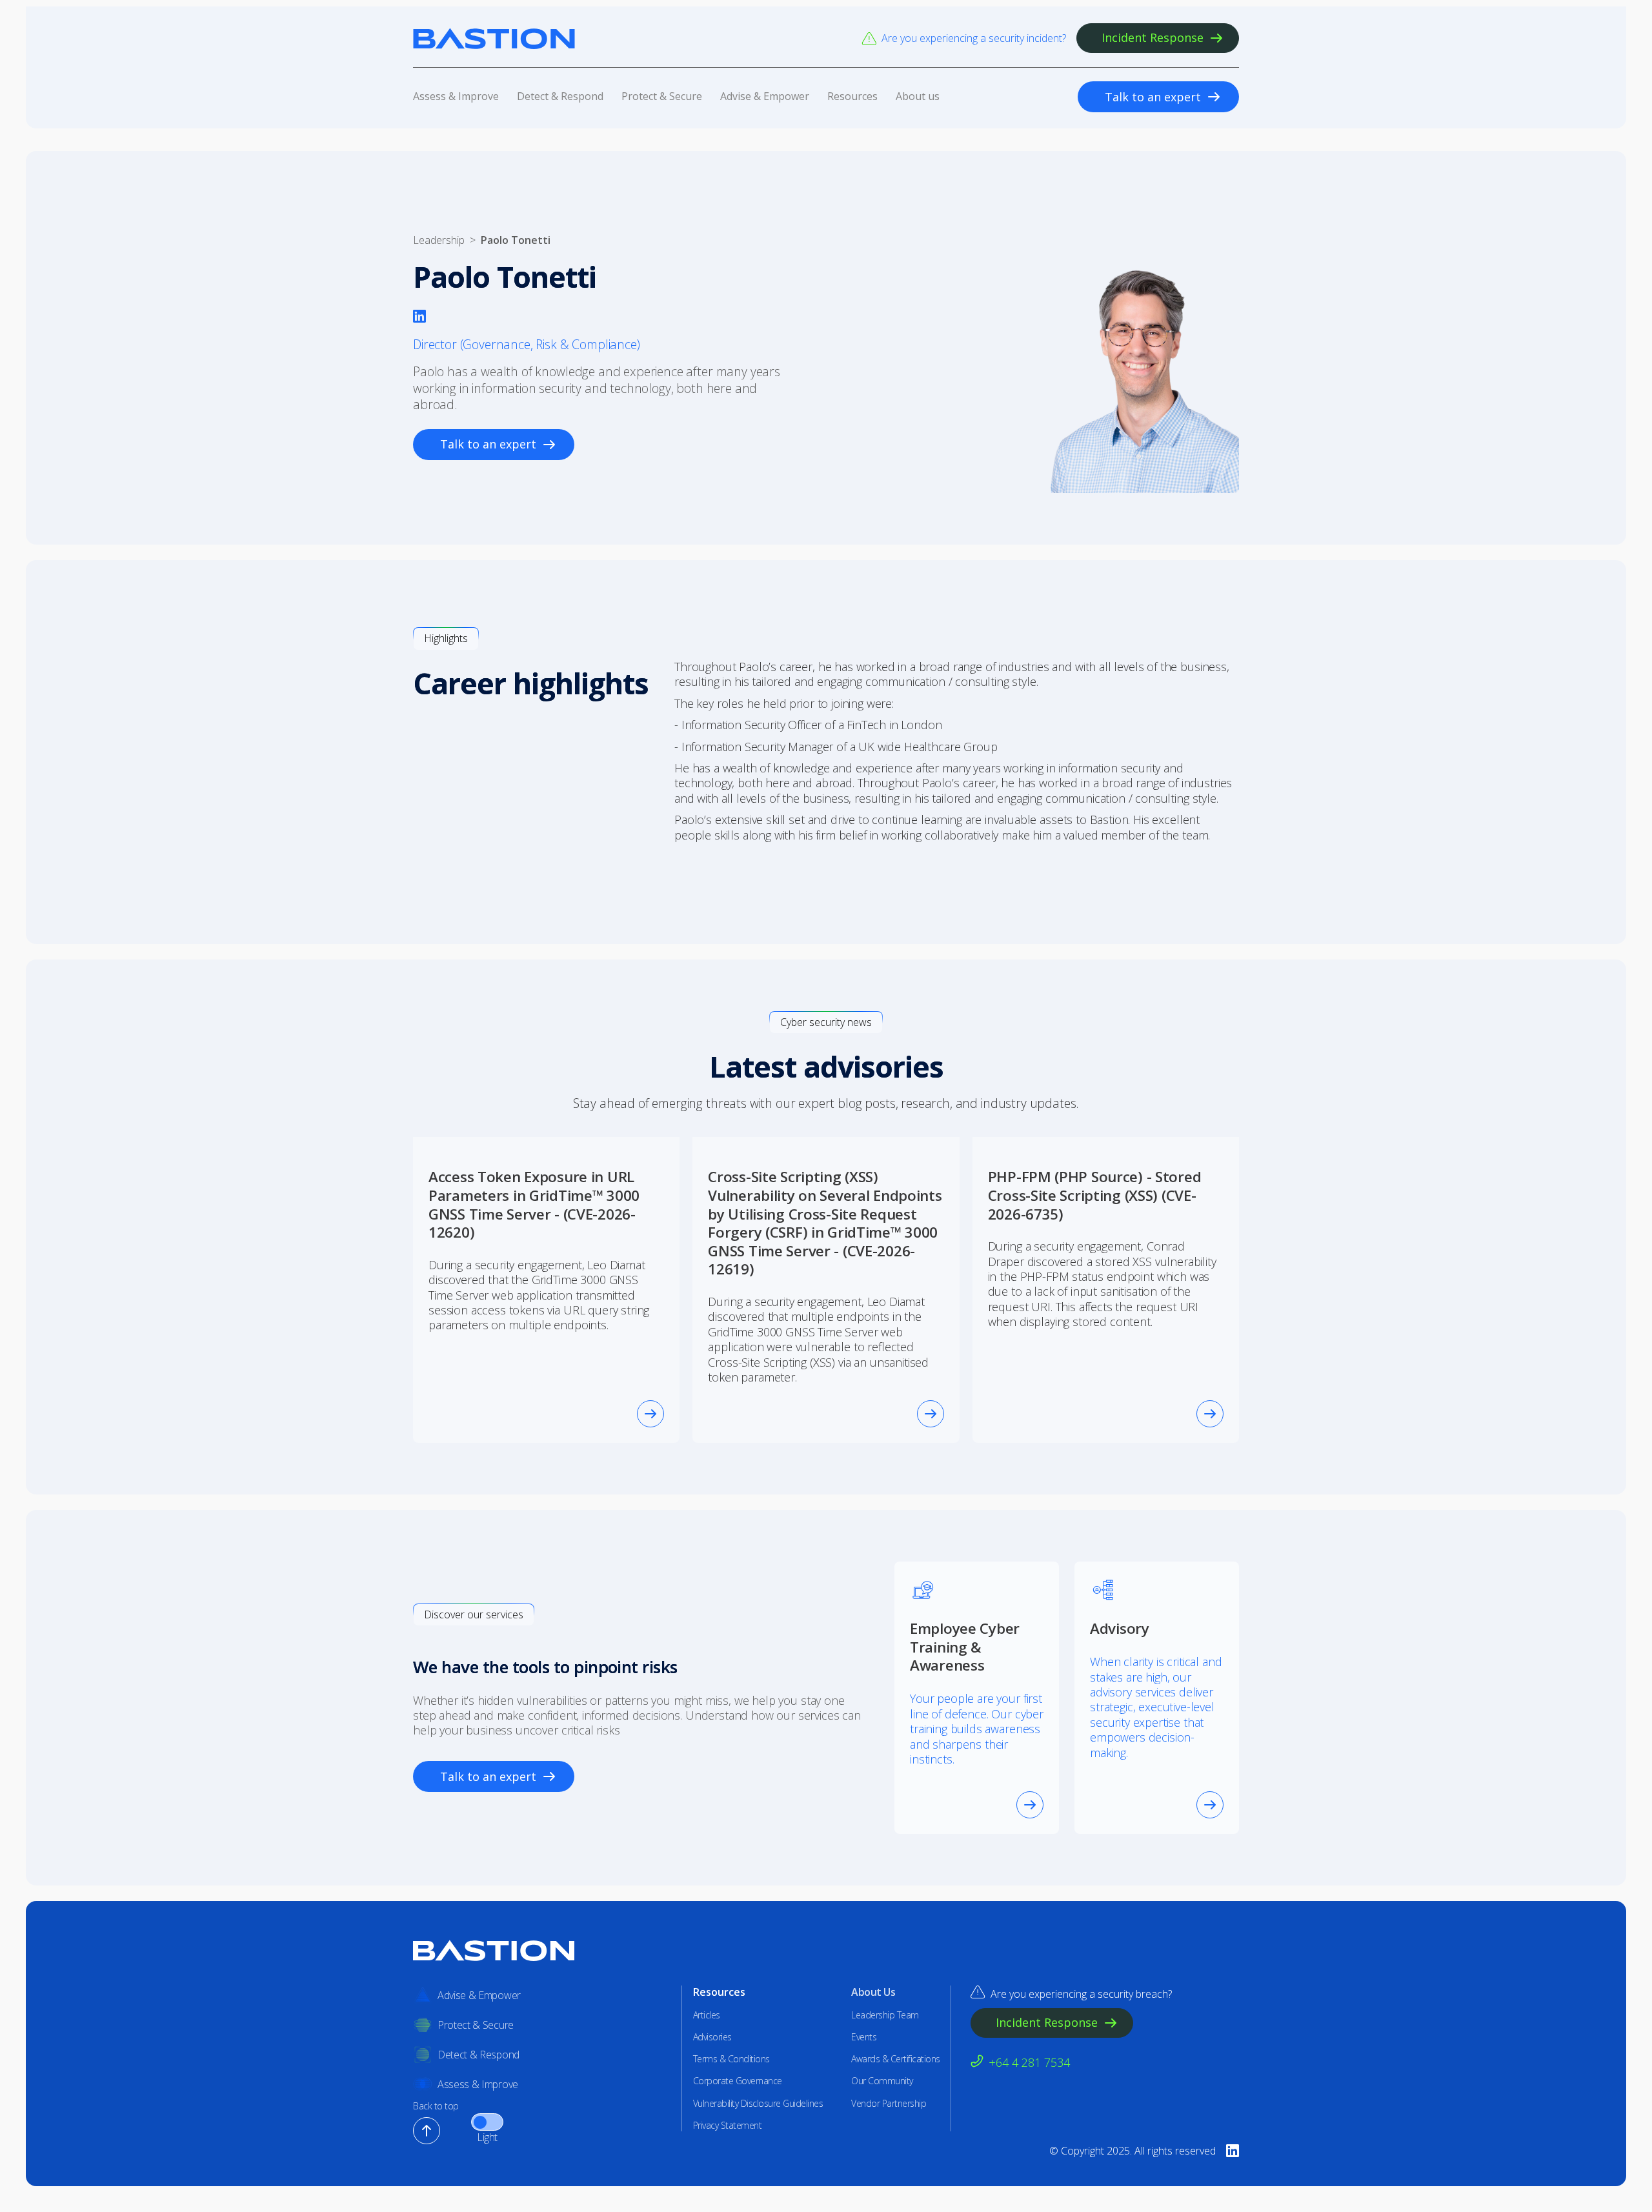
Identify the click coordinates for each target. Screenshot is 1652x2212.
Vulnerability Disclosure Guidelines (758, 2104)
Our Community (882, 2081)
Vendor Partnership (889, 2104)
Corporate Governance (738, 2081)
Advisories (712, 2037)
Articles (707, 2015)
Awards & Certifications (896, 2059)
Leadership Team (885, 2015)
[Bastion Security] (494, 38)
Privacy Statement (728, 2126)
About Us (873, 1992)
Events (864, 2037)
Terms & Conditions (731, 2059)
